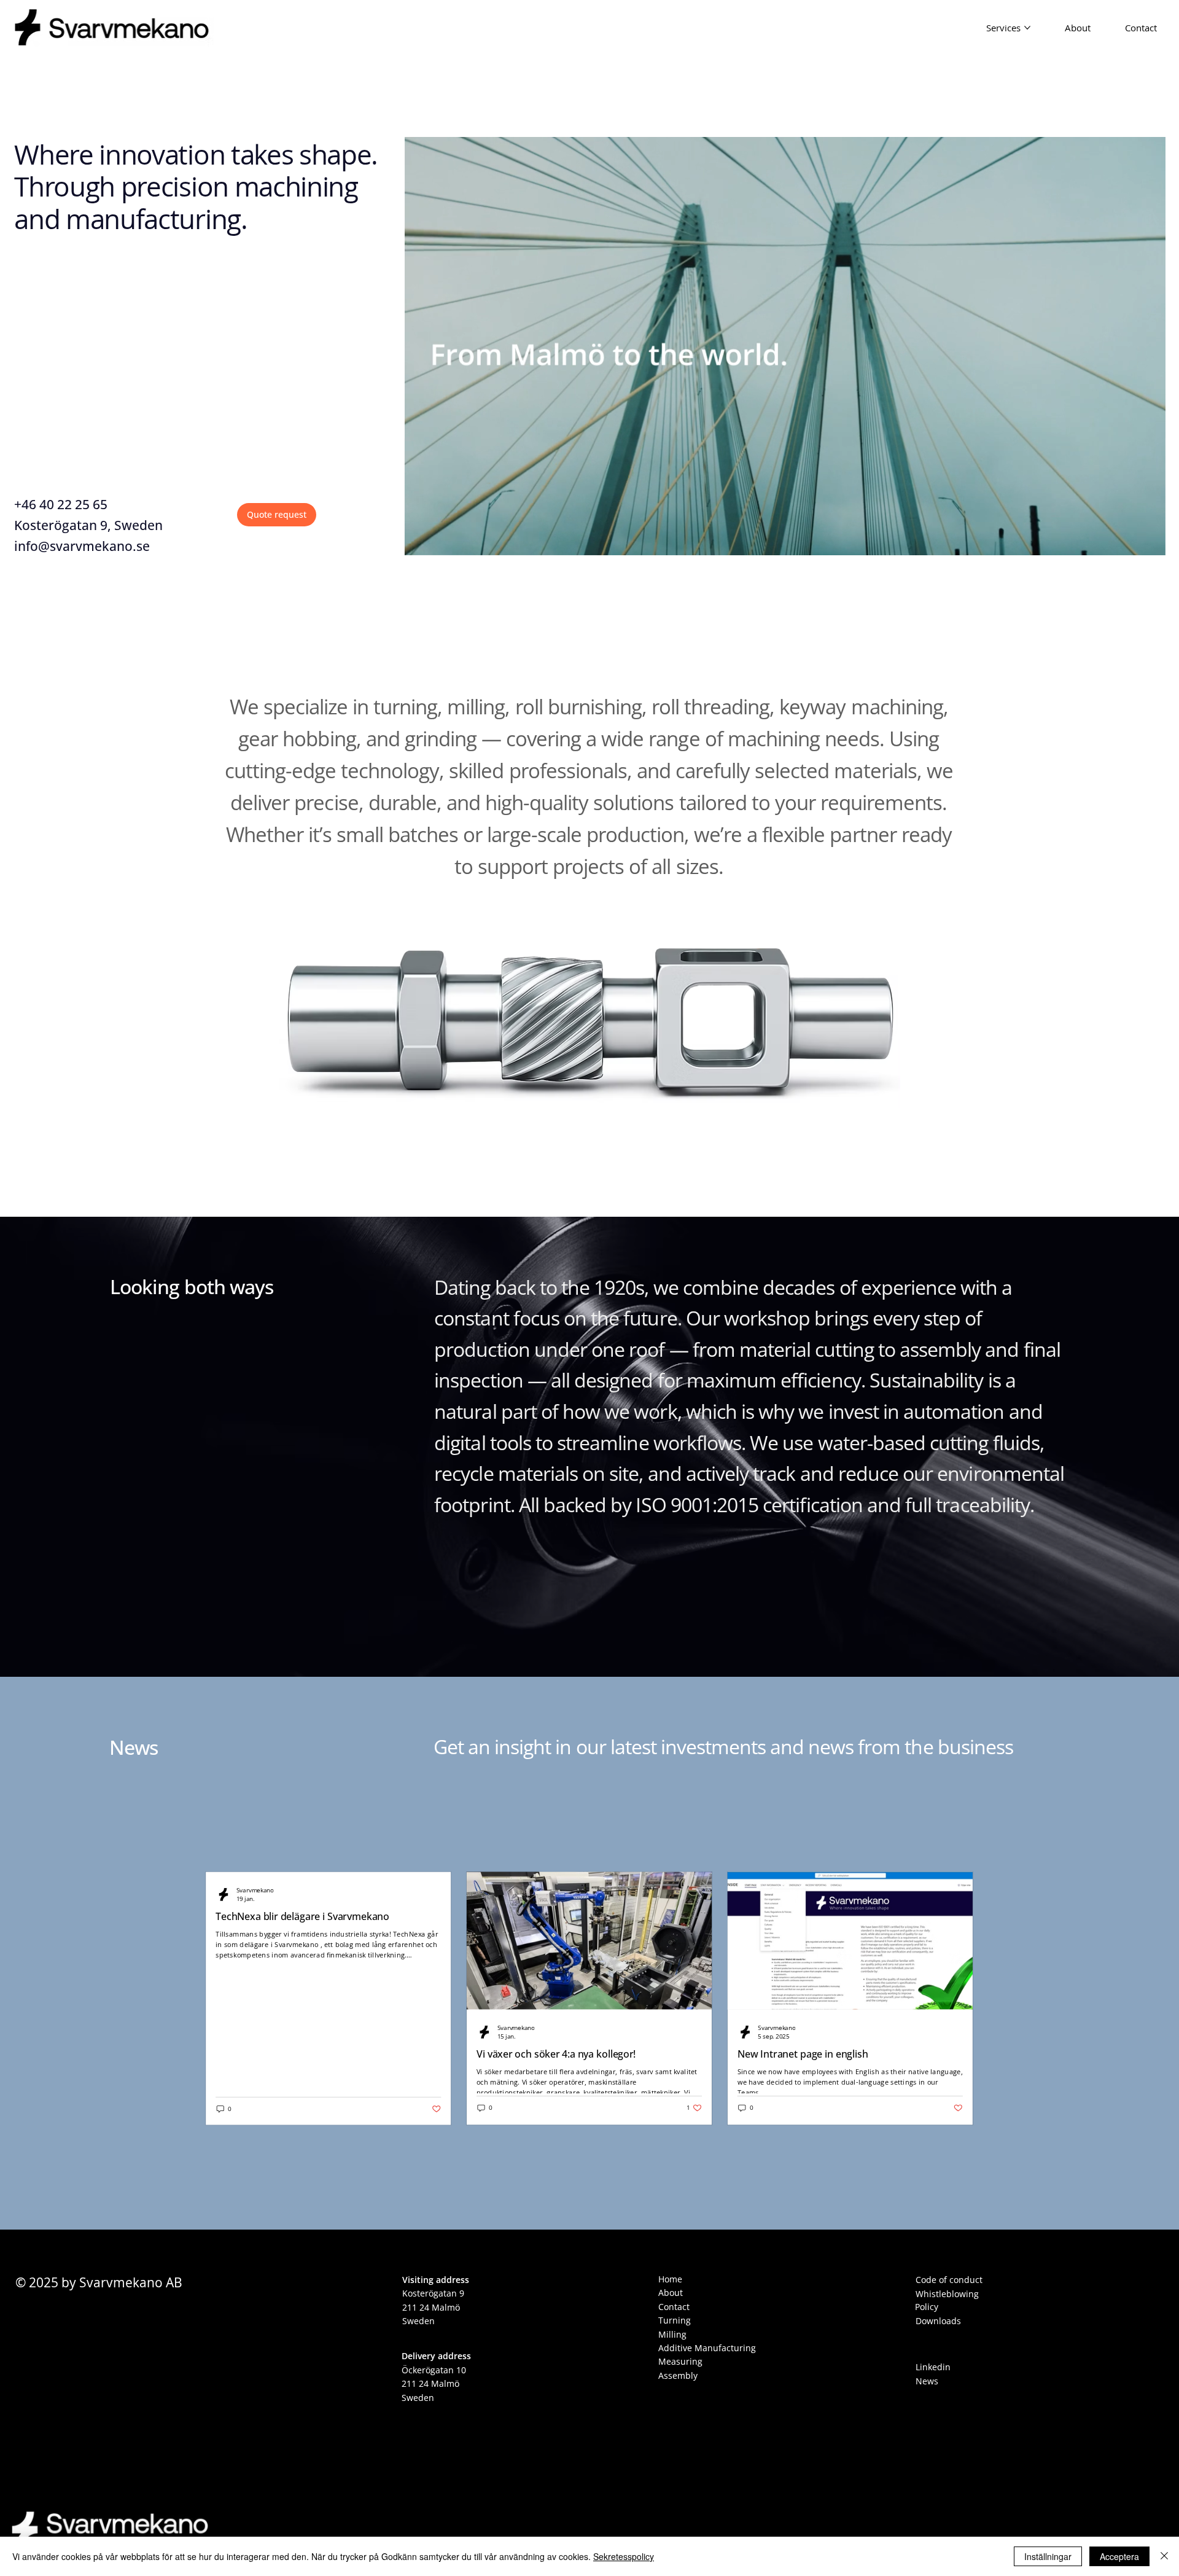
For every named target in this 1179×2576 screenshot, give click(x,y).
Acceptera (1119, 2556)
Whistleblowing (947, 2294)
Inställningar (1048, 2556)
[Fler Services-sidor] (1027, 28)
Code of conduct (949, 2280)
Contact (674, 2307)
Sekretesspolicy (624, 2556)
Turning (675, 2320)
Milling (672, 2334)
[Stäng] (1164, 2556)
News (134, 1747)
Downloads (938, 2321)
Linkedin (933, 2367)
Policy (927, 2307)
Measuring (680, 2361)
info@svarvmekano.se (82, 546)
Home (670, 2279)
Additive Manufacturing (707, 2348)
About (671, 2293)
